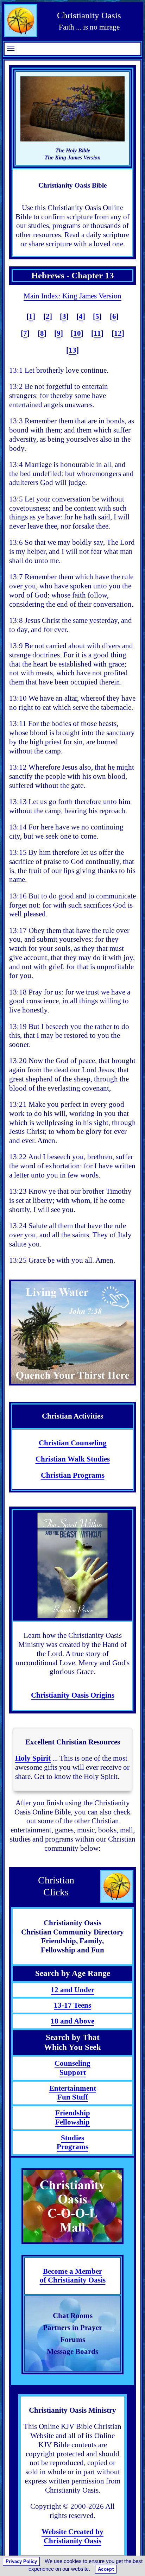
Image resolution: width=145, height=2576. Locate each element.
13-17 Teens (72, 2005)
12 (118, 333)
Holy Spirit (33, 1758)
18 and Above (72, 2021)
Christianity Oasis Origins (73, 1695)
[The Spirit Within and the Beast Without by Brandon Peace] (72, 1565)
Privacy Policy (21, 2561)
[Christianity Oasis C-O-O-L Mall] (72, 2206)
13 (72, 350)
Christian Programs (73, 1475)
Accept (106, 2569)
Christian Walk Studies (73, 1459)
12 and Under (72, 1990)
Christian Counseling (73, 1443)
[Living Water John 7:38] (72, 1333)
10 (77, 333)
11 (97, 333)
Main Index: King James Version (72, 296)
